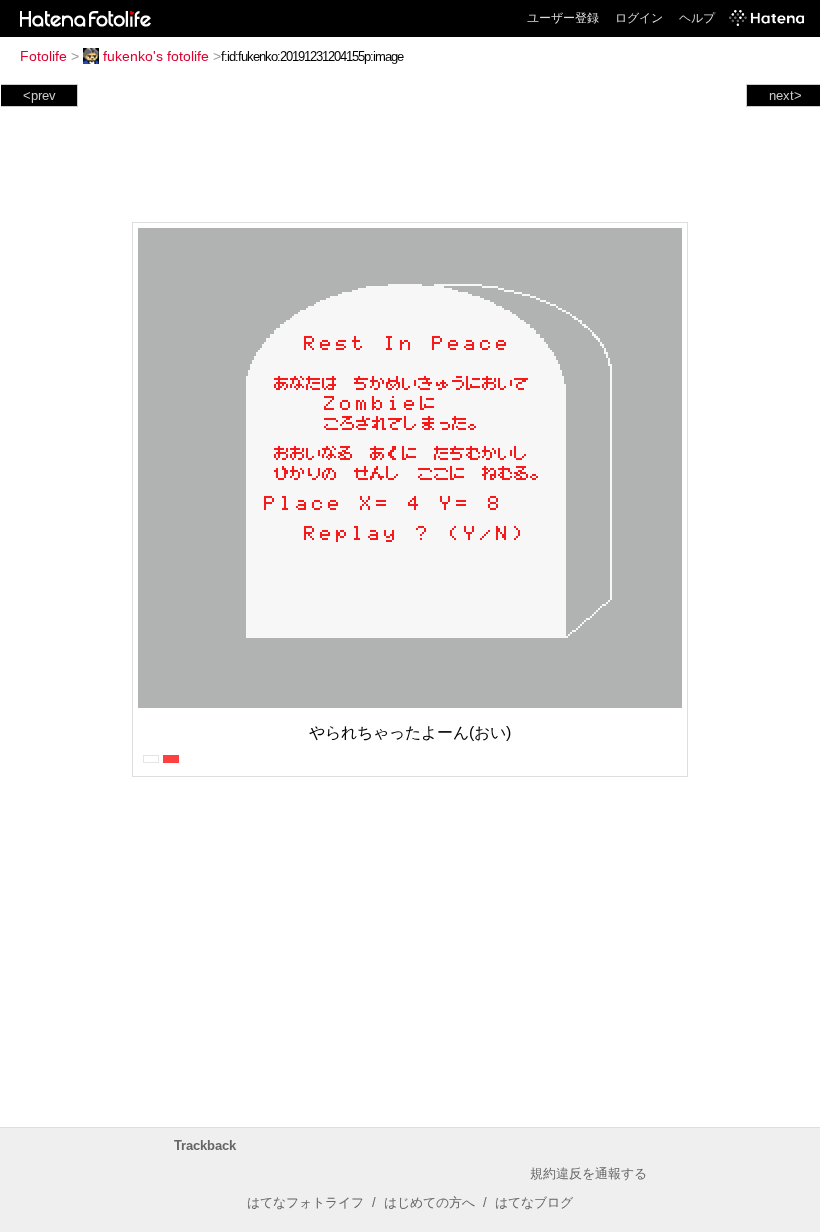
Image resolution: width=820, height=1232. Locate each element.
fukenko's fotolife (156, 56)
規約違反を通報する (588, 1173)
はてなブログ (534, 1202)
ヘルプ (697, 18)
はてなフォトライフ (305, 1202)
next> (785, 95)
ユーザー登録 (563, 18)
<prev (39, 95)
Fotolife (43, 56)
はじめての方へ (429, 1202)
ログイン (639, 18)
